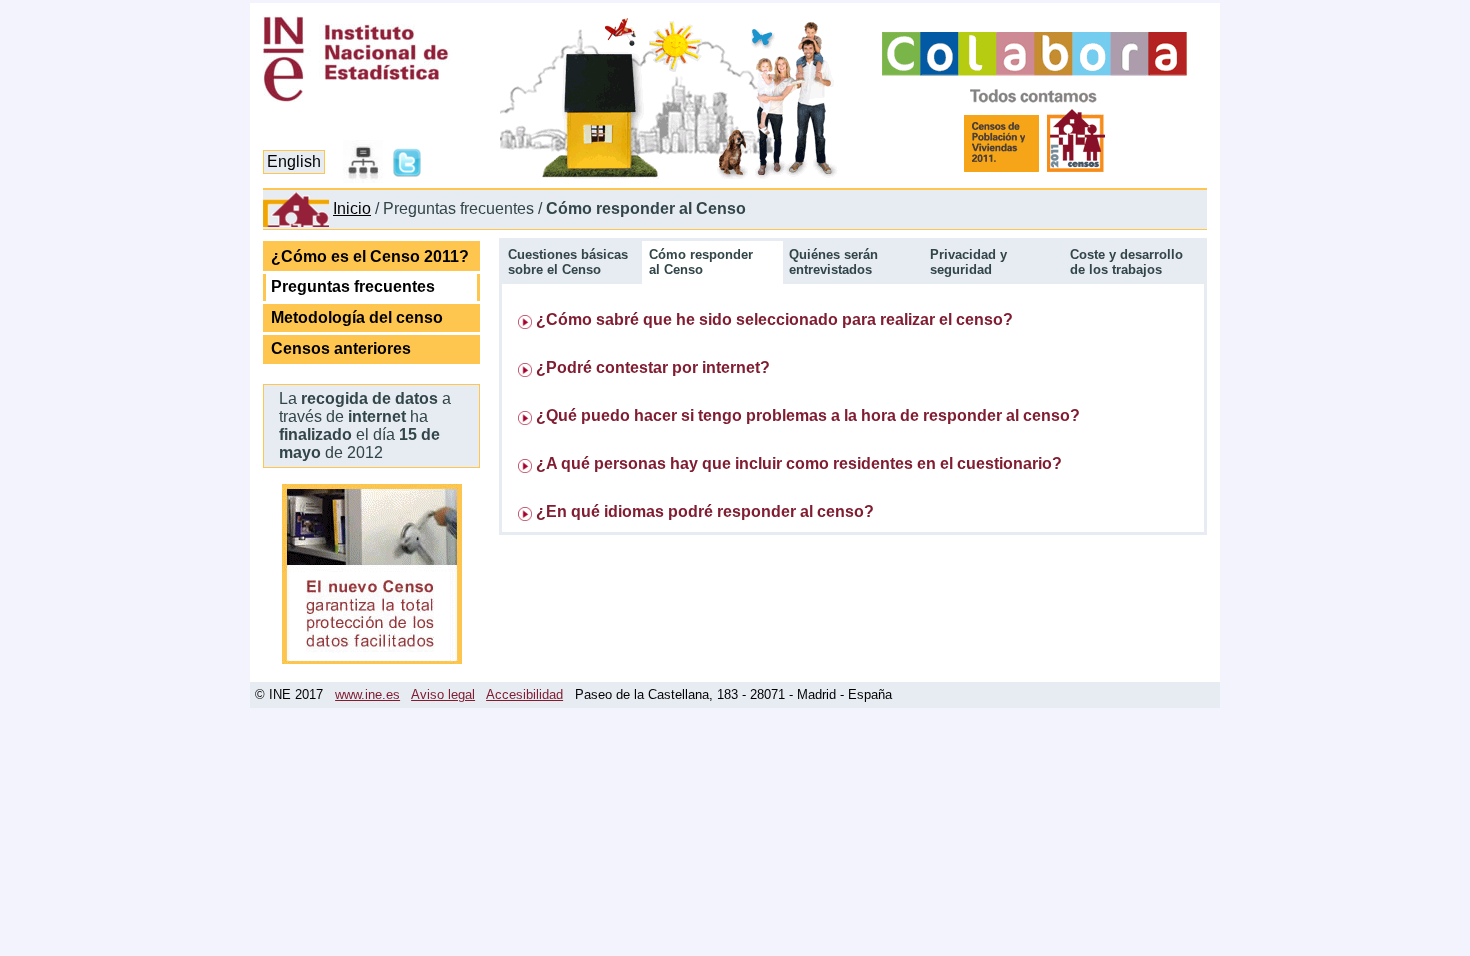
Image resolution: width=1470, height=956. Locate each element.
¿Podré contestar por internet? (653, 367)
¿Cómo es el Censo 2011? (370, 256)
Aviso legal (443, 694)
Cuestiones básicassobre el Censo (568, 262)
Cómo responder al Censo (701, 262)
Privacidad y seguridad (968, 262)
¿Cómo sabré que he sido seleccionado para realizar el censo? (774, 319)
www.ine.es (367, 694)
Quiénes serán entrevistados (833, 262)
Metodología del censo (357, 317)
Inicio (352, 208)
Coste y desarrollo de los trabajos (1126, 262)
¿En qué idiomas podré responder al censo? (705, 511)
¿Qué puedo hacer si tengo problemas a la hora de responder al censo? (808, 415)
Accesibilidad (524, 694)
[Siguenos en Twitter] (407, 177)
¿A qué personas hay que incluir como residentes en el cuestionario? (799, 463)
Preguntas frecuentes (353, 286)
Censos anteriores (341, 348)
